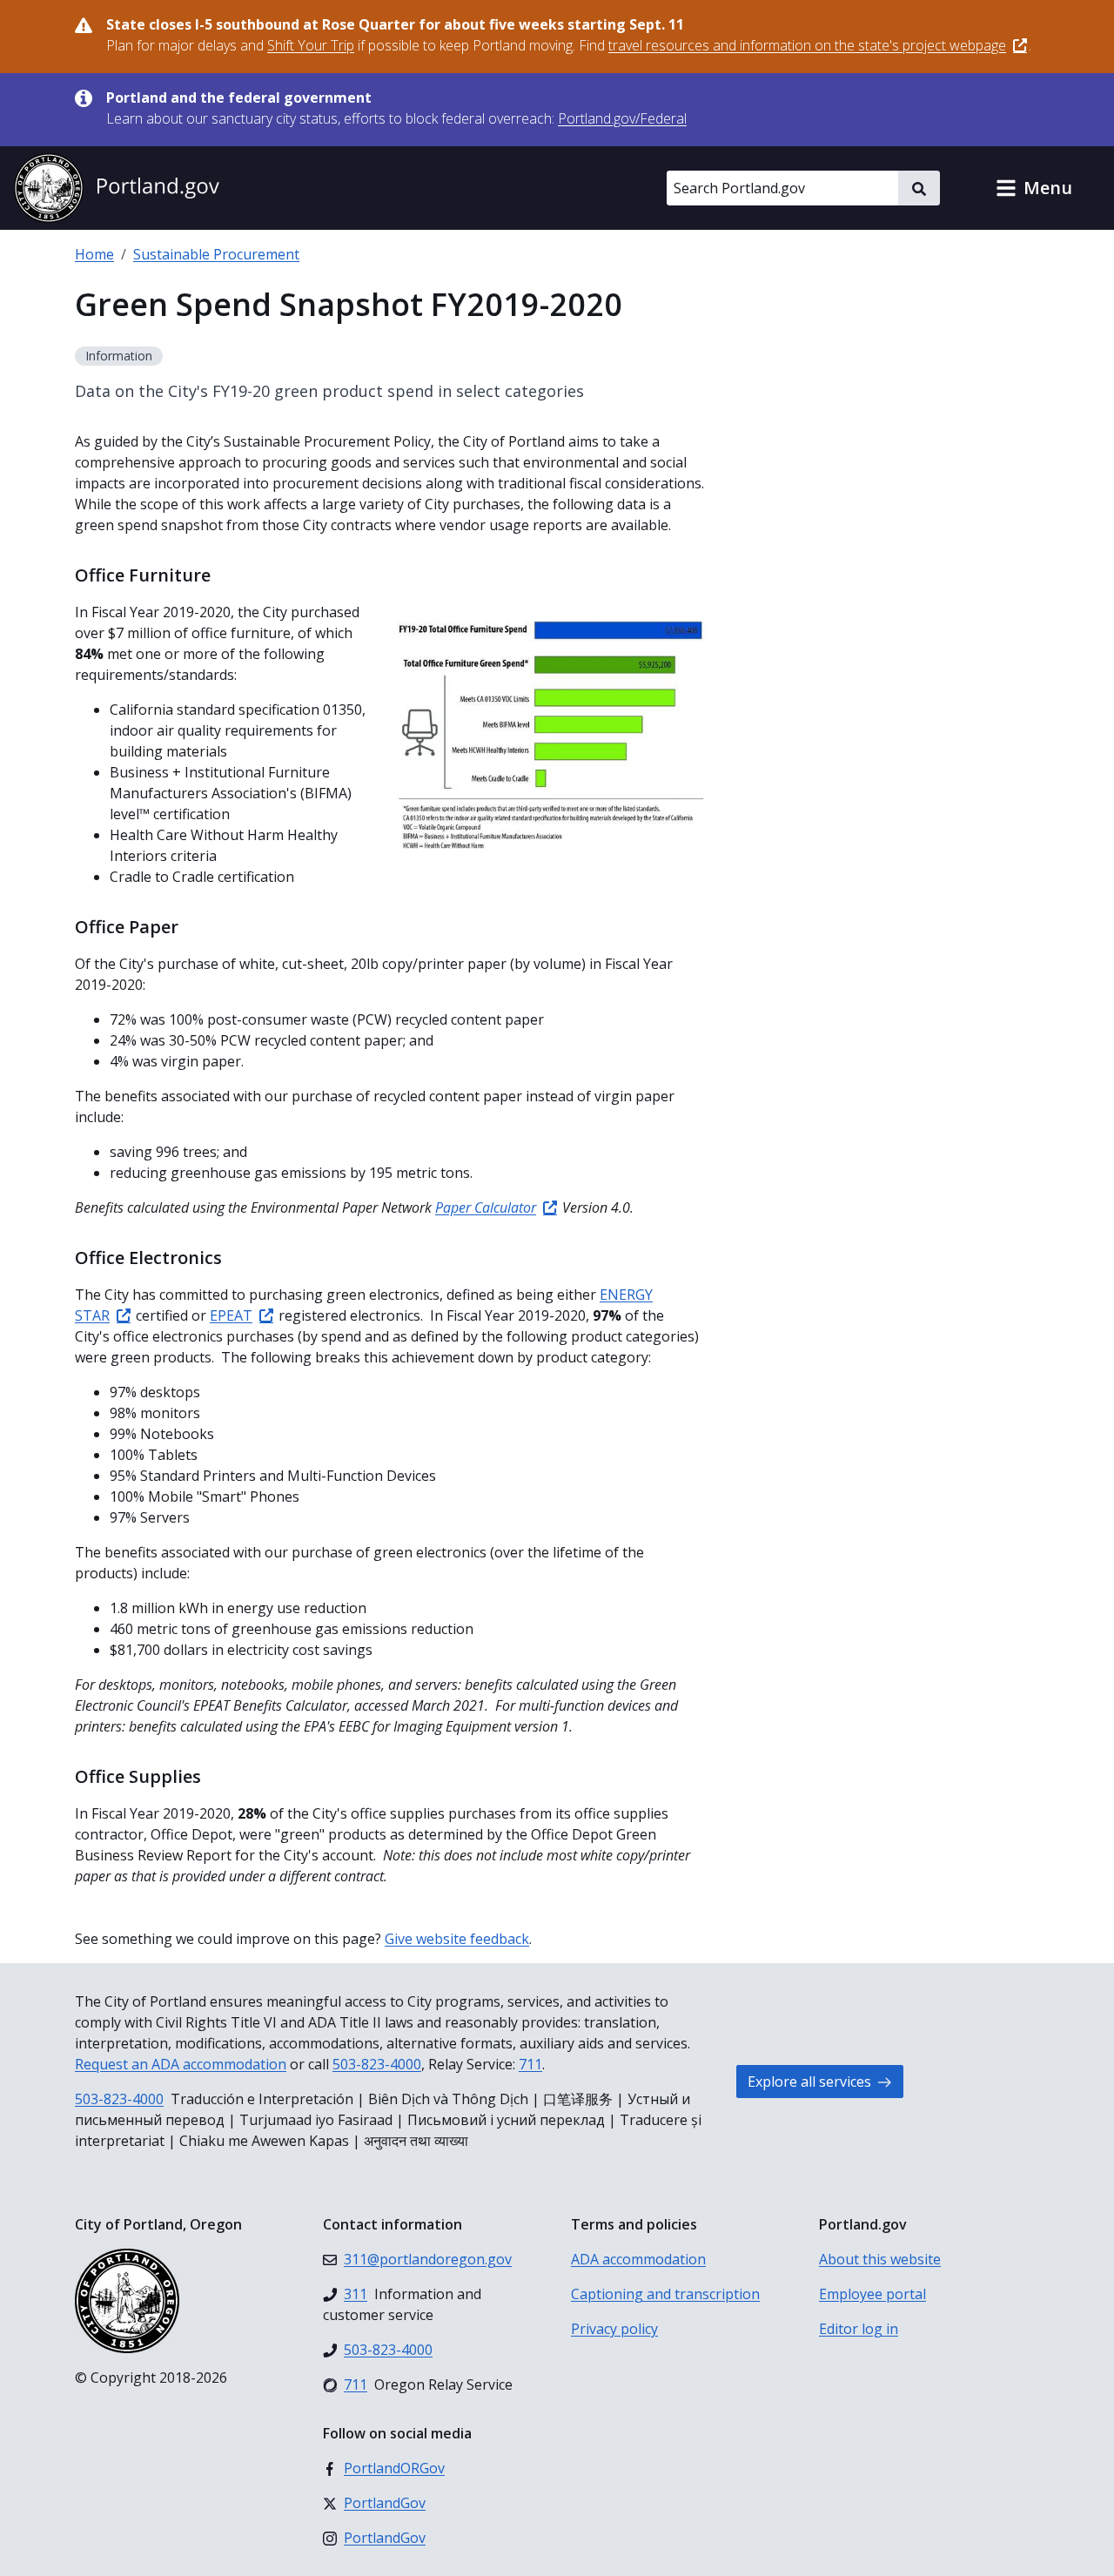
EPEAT (231, 1315)
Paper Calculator (486, 1207)
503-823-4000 (377, 2064)
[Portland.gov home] (117, 188)
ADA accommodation (638, 2259)
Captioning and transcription (665, 2294)
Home (94, 254)
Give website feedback (457, 1939)
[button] (1034, 188)
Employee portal (872, 2294)
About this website (880, 2259)
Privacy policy (614, 2329)
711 (530, 2064)
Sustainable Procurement (216, 254)
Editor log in (859, 2329)
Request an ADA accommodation (181, 2064)
